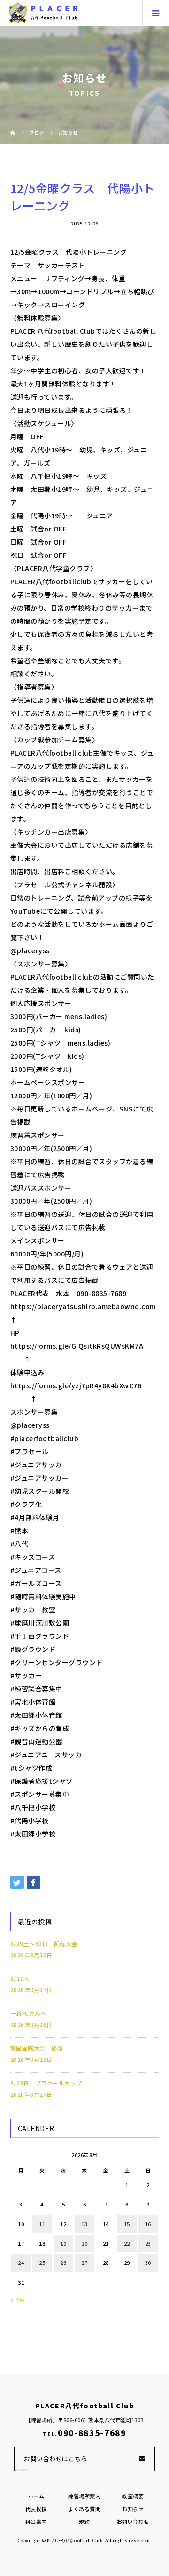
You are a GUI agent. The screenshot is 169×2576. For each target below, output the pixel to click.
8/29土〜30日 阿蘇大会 (44, 1944)
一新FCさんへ (29, 2013)
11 (42, 2224)
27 (84, 2262)
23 (148, 2243)
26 (63, 2262)
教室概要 (133, 2496)
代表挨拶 (36, 2509)
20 (84, 2243)
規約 (84, 2521)
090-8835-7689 (92, 2433)
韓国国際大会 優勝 (37, 2048)
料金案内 (36, 2521)
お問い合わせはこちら (56, 2459)
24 (21, 2262)
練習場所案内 (84, 2496)
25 (42, 2262)
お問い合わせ (133, 2521)
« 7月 (18, 2299)
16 (148, 2224)
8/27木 (20, 1978)
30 (148, 2262)
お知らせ (133, 2509)
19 (63, 2243)
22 (127, 2243)
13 (84, 2224)
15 (127, 2224)
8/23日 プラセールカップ (46, 2083)
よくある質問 (84, 2509)
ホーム (36, 2496)
